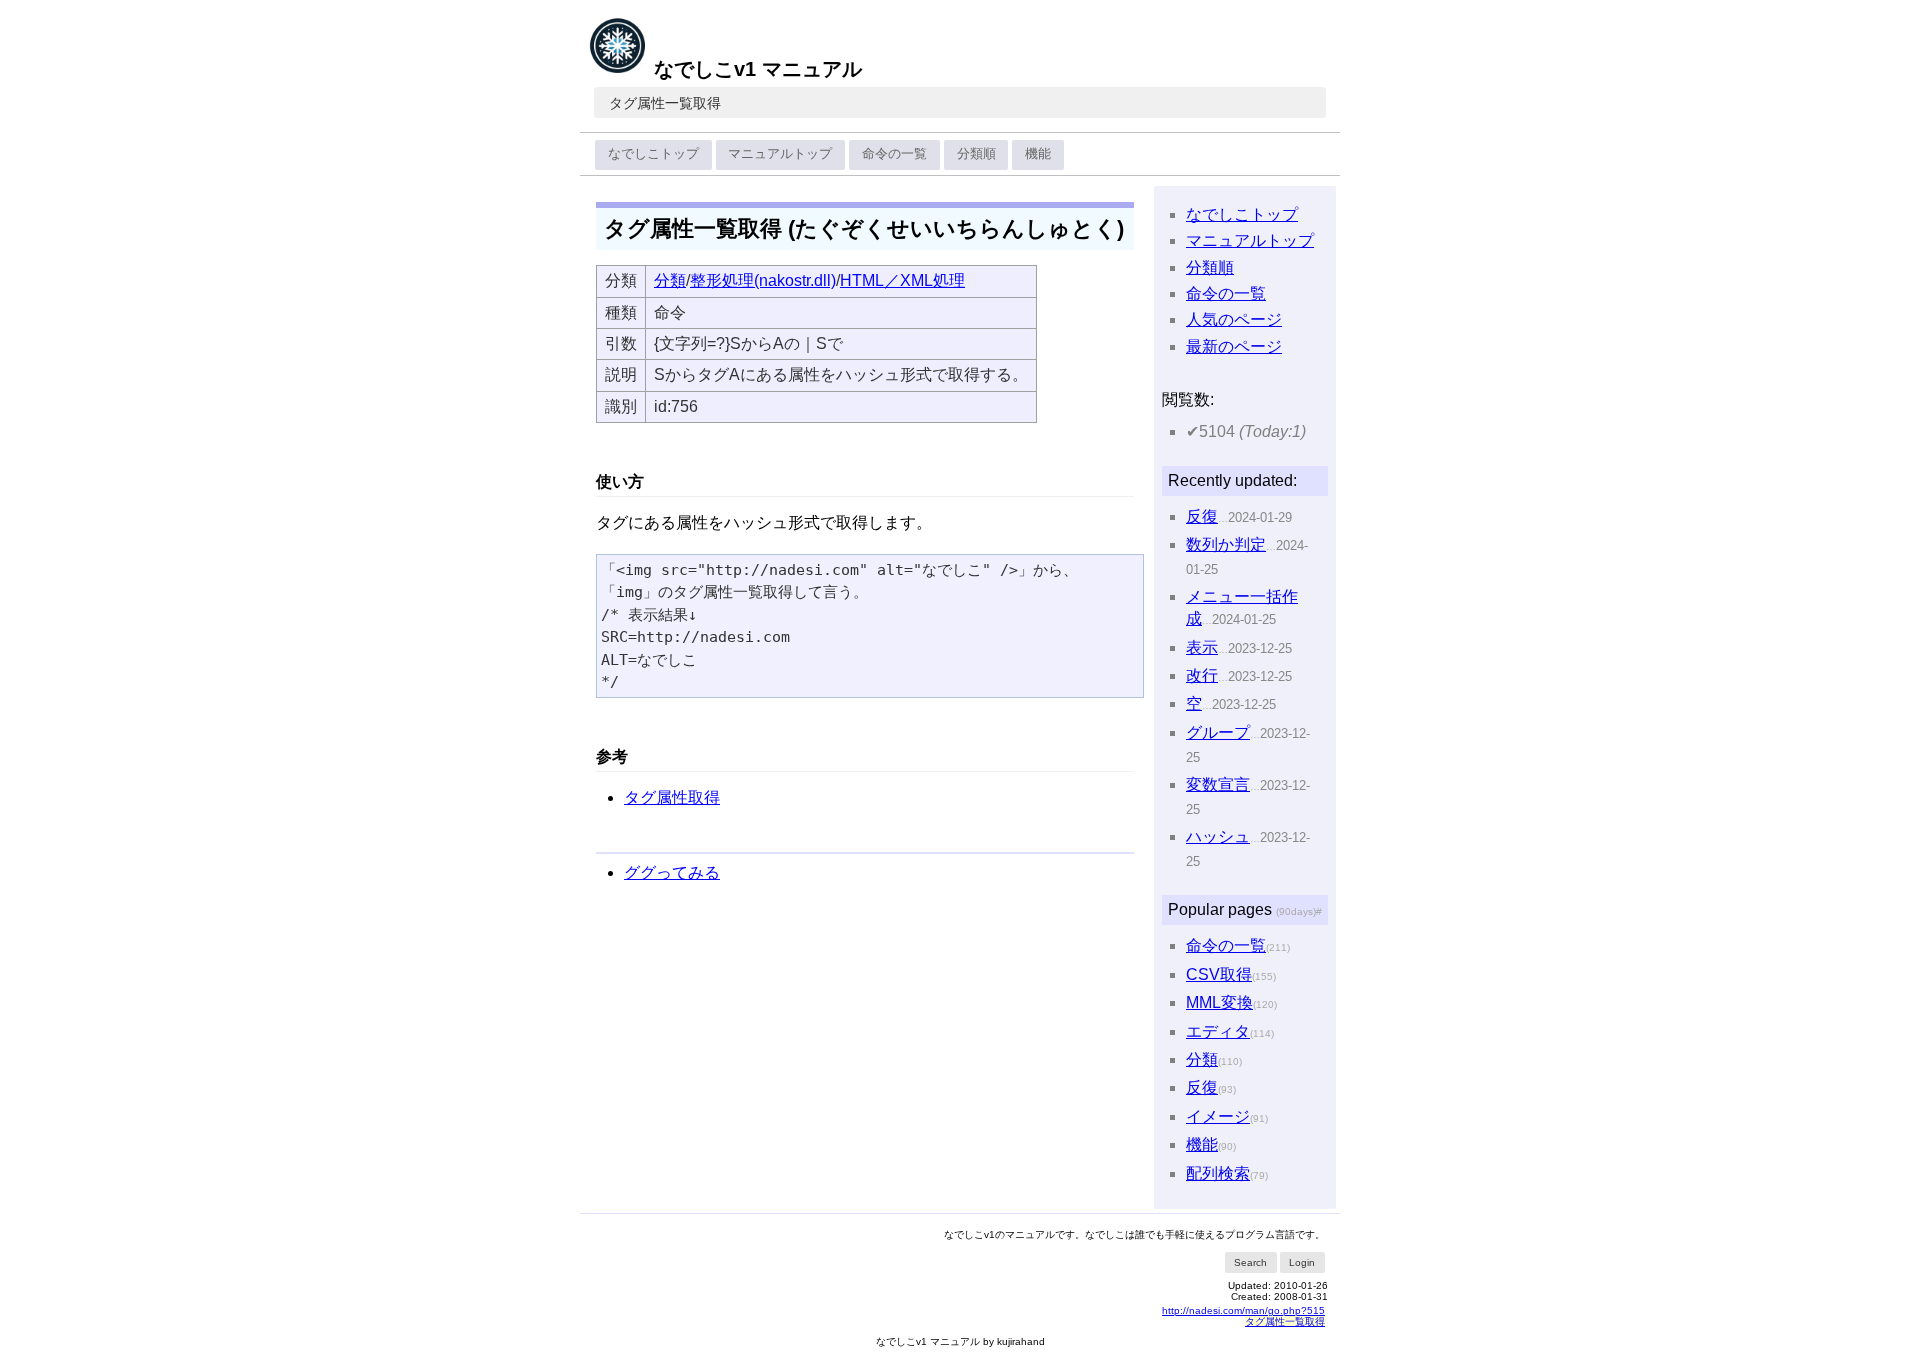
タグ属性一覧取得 (665, 103)
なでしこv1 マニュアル (758, 69)
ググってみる (672, 872)
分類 (670, 280)
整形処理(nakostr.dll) (763, 280)
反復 (1202, 516)
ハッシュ (1218, 836)
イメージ (1218, 1116)
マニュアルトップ (780, 153)
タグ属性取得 (672, 797)
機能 (1038, 153)
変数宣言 (1218, 784)
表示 (1202, 647)
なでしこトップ (653, 153)
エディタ (1218, 1031)
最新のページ (1234, 346)
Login (1302, 1262)
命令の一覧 (894, 153)
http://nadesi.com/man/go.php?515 (1243, 1310)
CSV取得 (1219, 974)
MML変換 (1219, 1002)
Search (1250, 1262)
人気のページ (1234, 319)
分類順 (976, 153)
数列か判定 (1226, 544)
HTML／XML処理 (902, 280)
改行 (1202, 675)
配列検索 (1218, 1173)
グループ (1218, 732)
